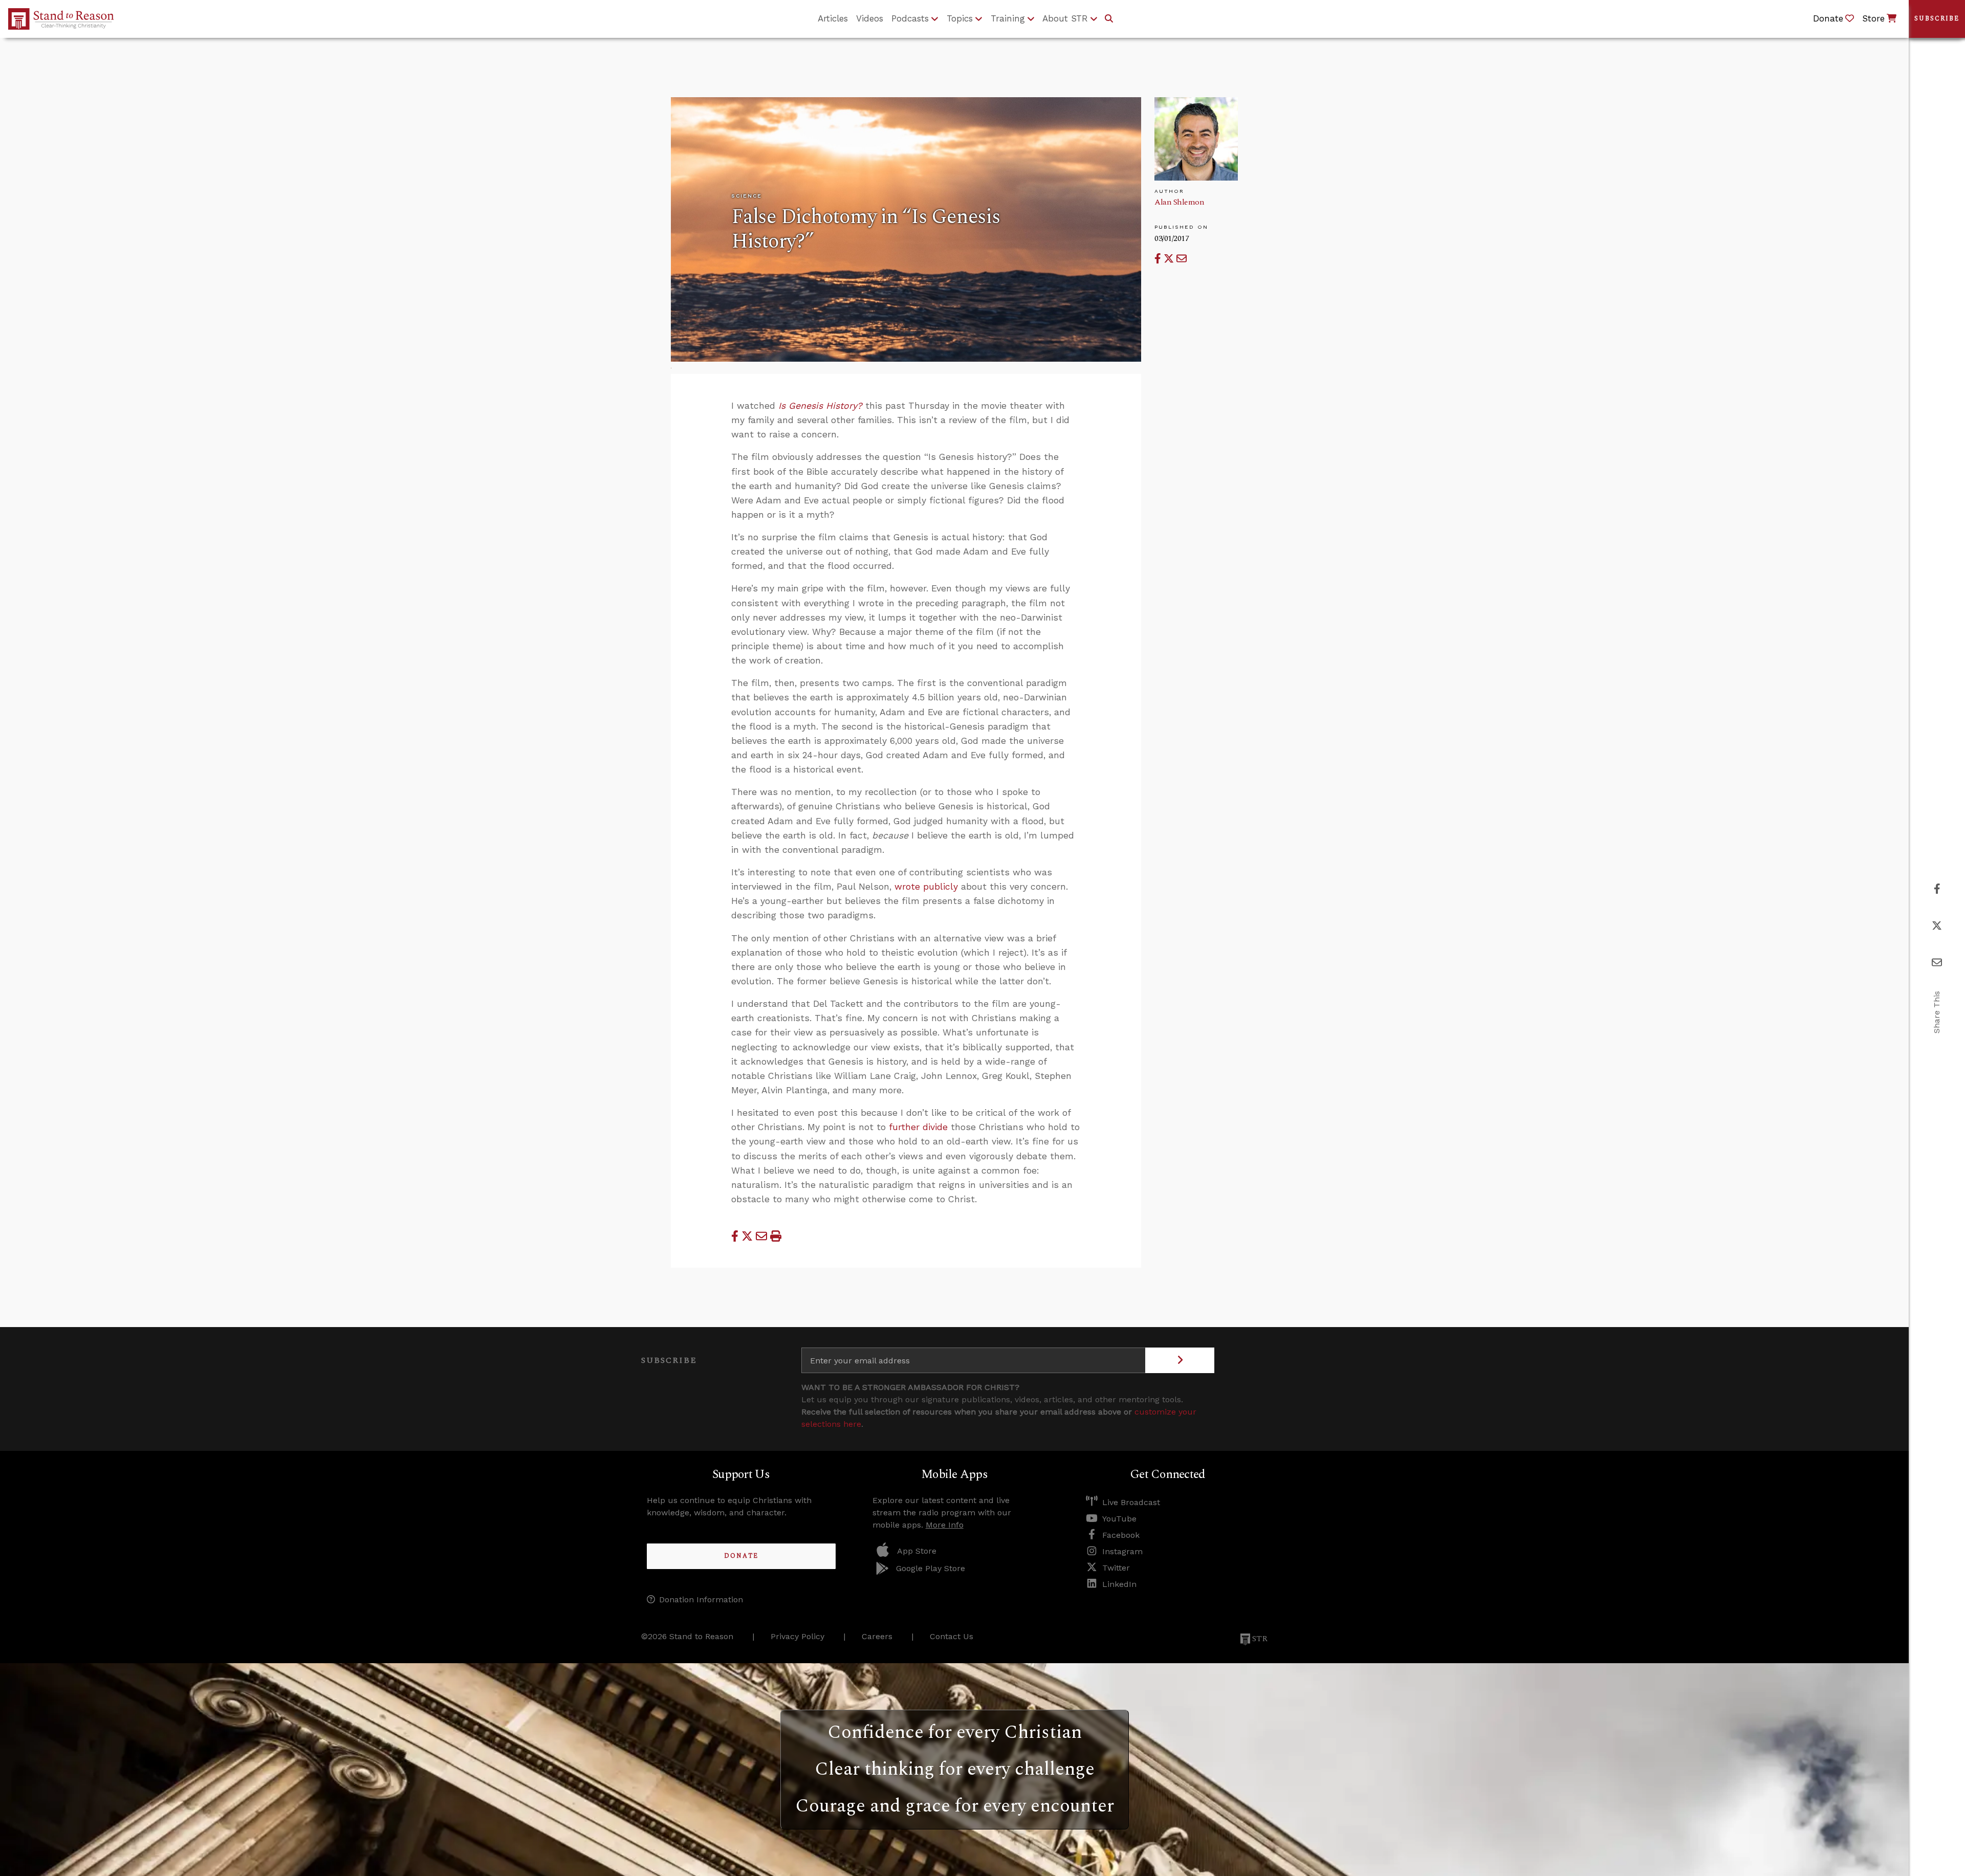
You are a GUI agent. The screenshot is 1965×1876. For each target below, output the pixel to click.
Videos (870, 18)
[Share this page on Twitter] (1170, 259)
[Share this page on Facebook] (1159, 259)
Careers (877, 1636)
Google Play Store (931, 1568)
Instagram (1122, 1551)
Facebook (1121, 1535)
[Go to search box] (1109, 19)
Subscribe (1937, 19)
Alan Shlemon (1179, 202)
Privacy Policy (798, 1636)
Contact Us (952, 1636)
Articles (833, 18)
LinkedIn (1119, 1584)
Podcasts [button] (910, 18)
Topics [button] (960, 18)
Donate (741, 1556)
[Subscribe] (1180, 1360)
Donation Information (701, 1599)
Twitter (1116, 1568)
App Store (917, 1551)
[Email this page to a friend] (1182, 259)
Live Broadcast (1131, 1502)
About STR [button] (1065, 18)
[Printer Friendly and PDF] (776, 1236)
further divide (918, 1127)
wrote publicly (926, 887)
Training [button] (1008, 18)
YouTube (1119, 1519)
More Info (945, 1525)
